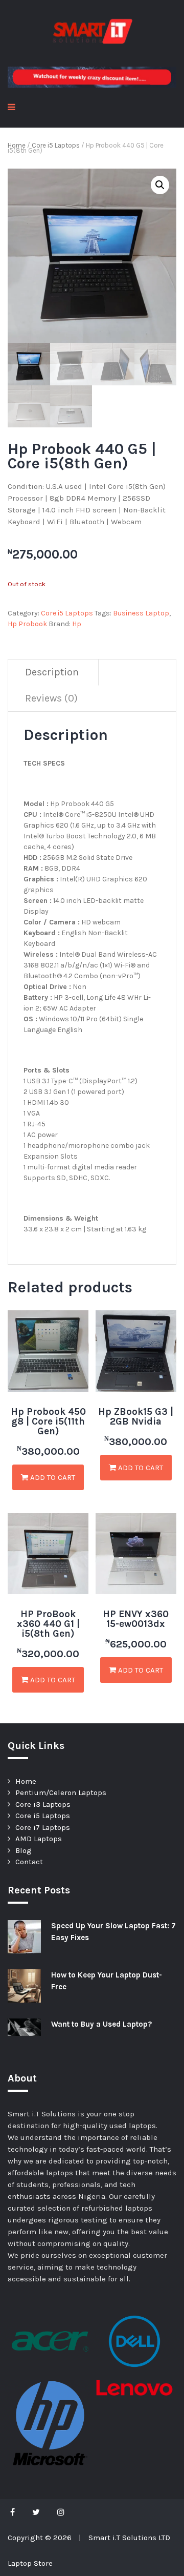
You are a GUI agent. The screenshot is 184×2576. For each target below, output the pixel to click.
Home (17, 145)
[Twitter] (36, 2512)
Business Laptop (141, 613)
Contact (29, 1862)
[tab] (52, 673)
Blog (24, 1850)
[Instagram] (61, 2512)
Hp (77, 624)
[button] (160, 185)
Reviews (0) (51, 698)
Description (52, 672)
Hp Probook (27, 624)
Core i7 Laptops (43, 1827)
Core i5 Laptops (56, 145)
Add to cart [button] (52, 1477)
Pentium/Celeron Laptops (61, 1792)
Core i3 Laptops (43, 1804)
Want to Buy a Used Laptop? (101, 2024)
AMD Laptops (39, 1839)
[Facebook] (15, 2512)
